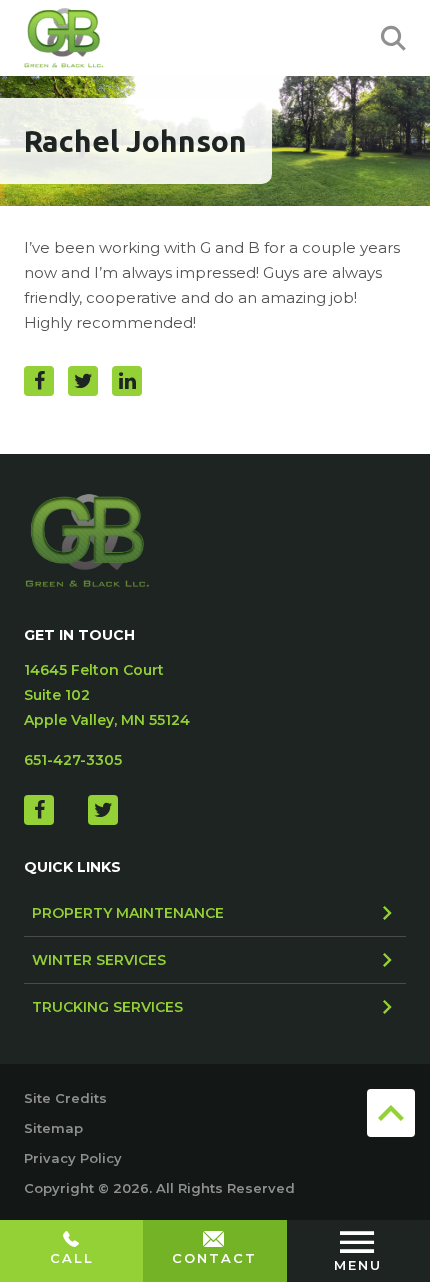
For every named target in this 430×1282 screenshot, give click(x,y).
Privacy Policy (73, 1158)
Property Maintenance (128, 913)
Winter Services (99, 960)
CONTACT (214, 1258)
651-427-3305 (73, 760)
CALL (72, 1258)
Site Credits (65, 1098)
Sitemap (53, 1128)
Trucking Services (107, 1007)
